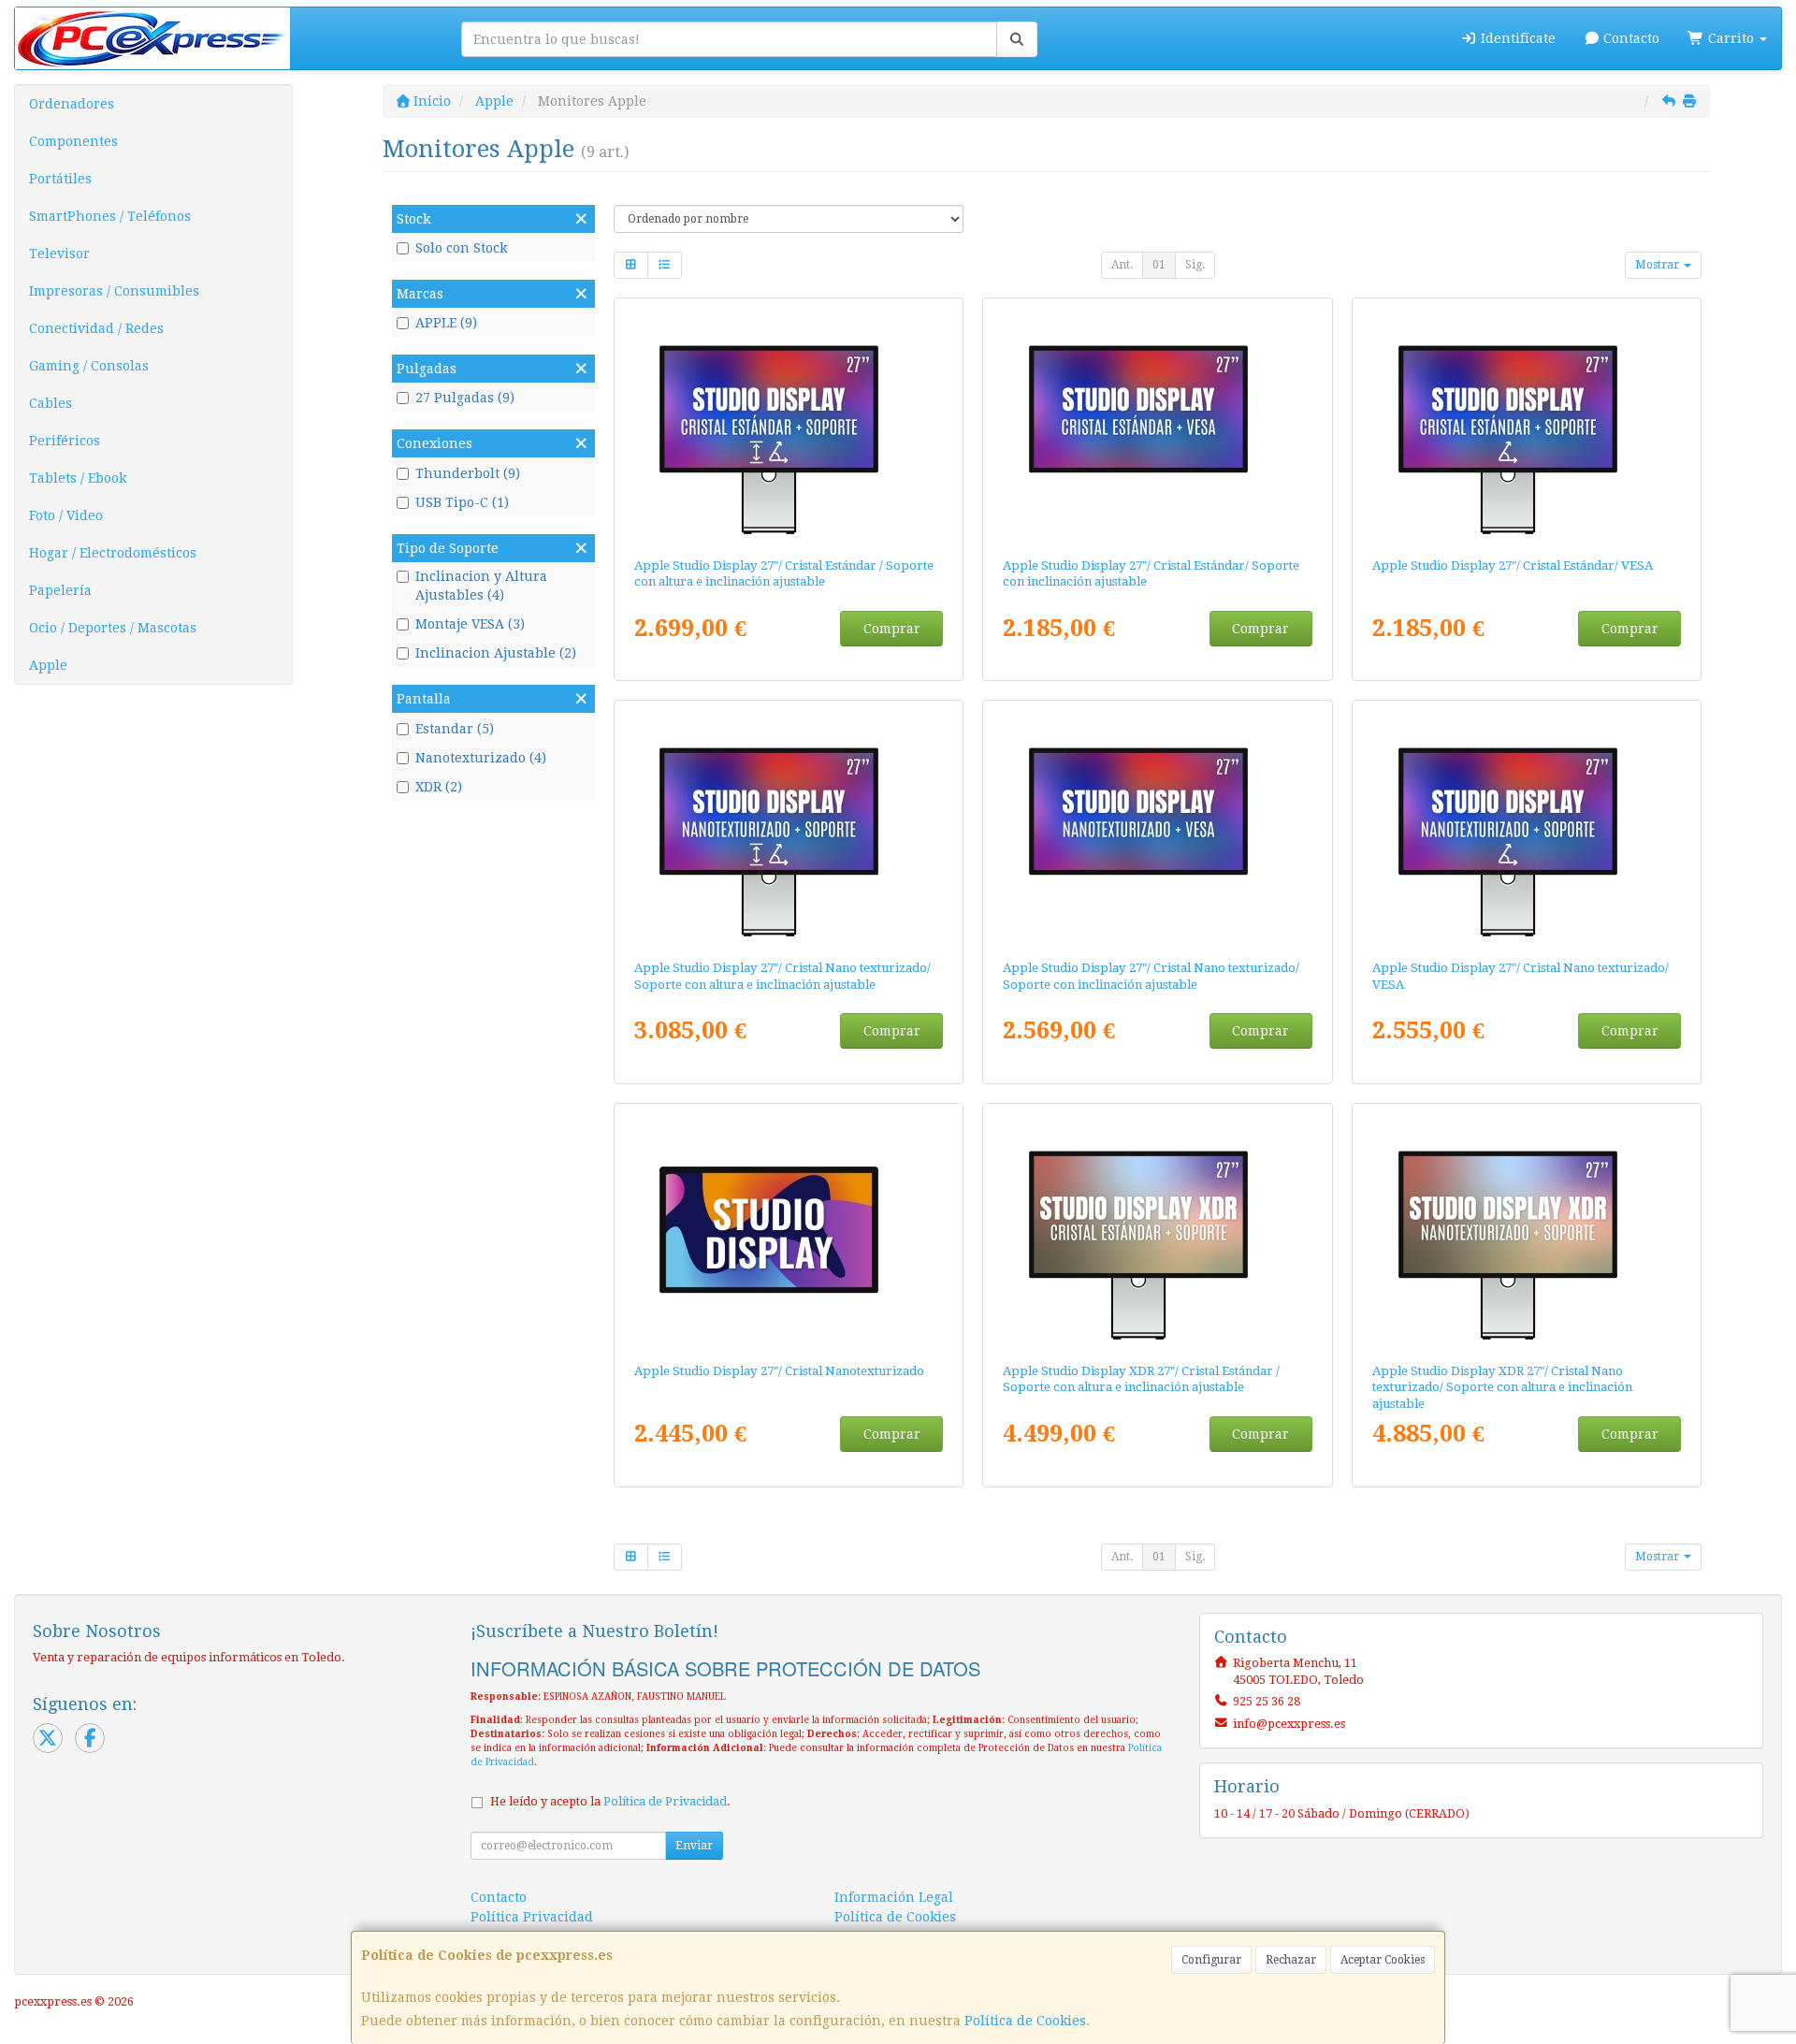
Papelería (60, 590)
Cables (51, 403)
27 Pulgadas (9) (465, 398)
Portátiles (60, 179)
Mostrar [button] (1658, 265)
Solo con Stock (461, 248)
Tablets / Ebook (78, 478)
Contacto (1629, 38)
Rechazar (1291, 1960)
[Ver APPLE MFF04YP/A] (788, 826)
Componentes (73, 141)
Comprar (892, 629)
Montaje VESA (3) (470, 624)
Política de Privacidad (665, 1801)
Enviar (694, 1846)
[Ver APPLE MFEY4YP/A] (1527, 424)
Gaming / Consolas (89, 366)
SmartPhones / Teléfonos (110, 216)
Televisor (59, 254)
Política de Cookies (1025, 2021)
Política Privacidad (532, 1917)
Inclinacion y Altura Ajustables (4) (481, 586)
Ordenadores (72, 104)
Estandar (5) (455, 729)
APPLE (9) (446, 323)
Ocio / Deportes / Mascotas (113, 628)
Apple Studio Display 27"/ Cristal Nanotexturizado (779, 1371)
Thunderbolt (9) (468, 473)
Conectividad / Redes (96, 328)
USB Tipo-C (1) (462, 502)
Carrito (1731, 38)
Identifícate (1516, 38)
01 (1159, 265)
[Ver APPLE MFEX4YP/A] (1158, 424)
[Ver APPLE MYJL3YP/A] (788, 1229)
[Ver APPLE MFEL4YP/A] (1158, 1229)
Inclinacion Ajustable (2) (496, 653)
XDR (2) (439, 787)
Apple (48, 665)
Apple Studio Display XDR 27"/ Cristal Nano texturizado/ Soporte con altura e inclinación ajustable (1502, 1387)
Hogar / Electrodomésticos (113, 553)
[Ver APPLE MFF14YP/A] (1158, 826)
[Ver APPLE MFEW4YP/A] (788, 424)
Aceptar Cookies (1383, 1960)
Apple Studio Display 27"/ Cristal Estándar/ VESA (1513, 565)
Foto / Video (66, 515)
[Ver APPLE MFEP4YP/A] (1527, 1229)
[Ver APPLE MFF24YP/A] (1527, 826)
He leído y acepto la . (610, 1801)
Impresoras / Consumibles (114, 291)
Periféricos (65, 441)
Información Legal (894, 1897)
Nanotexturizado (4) (481, 758)
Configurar (1211, 1960)
